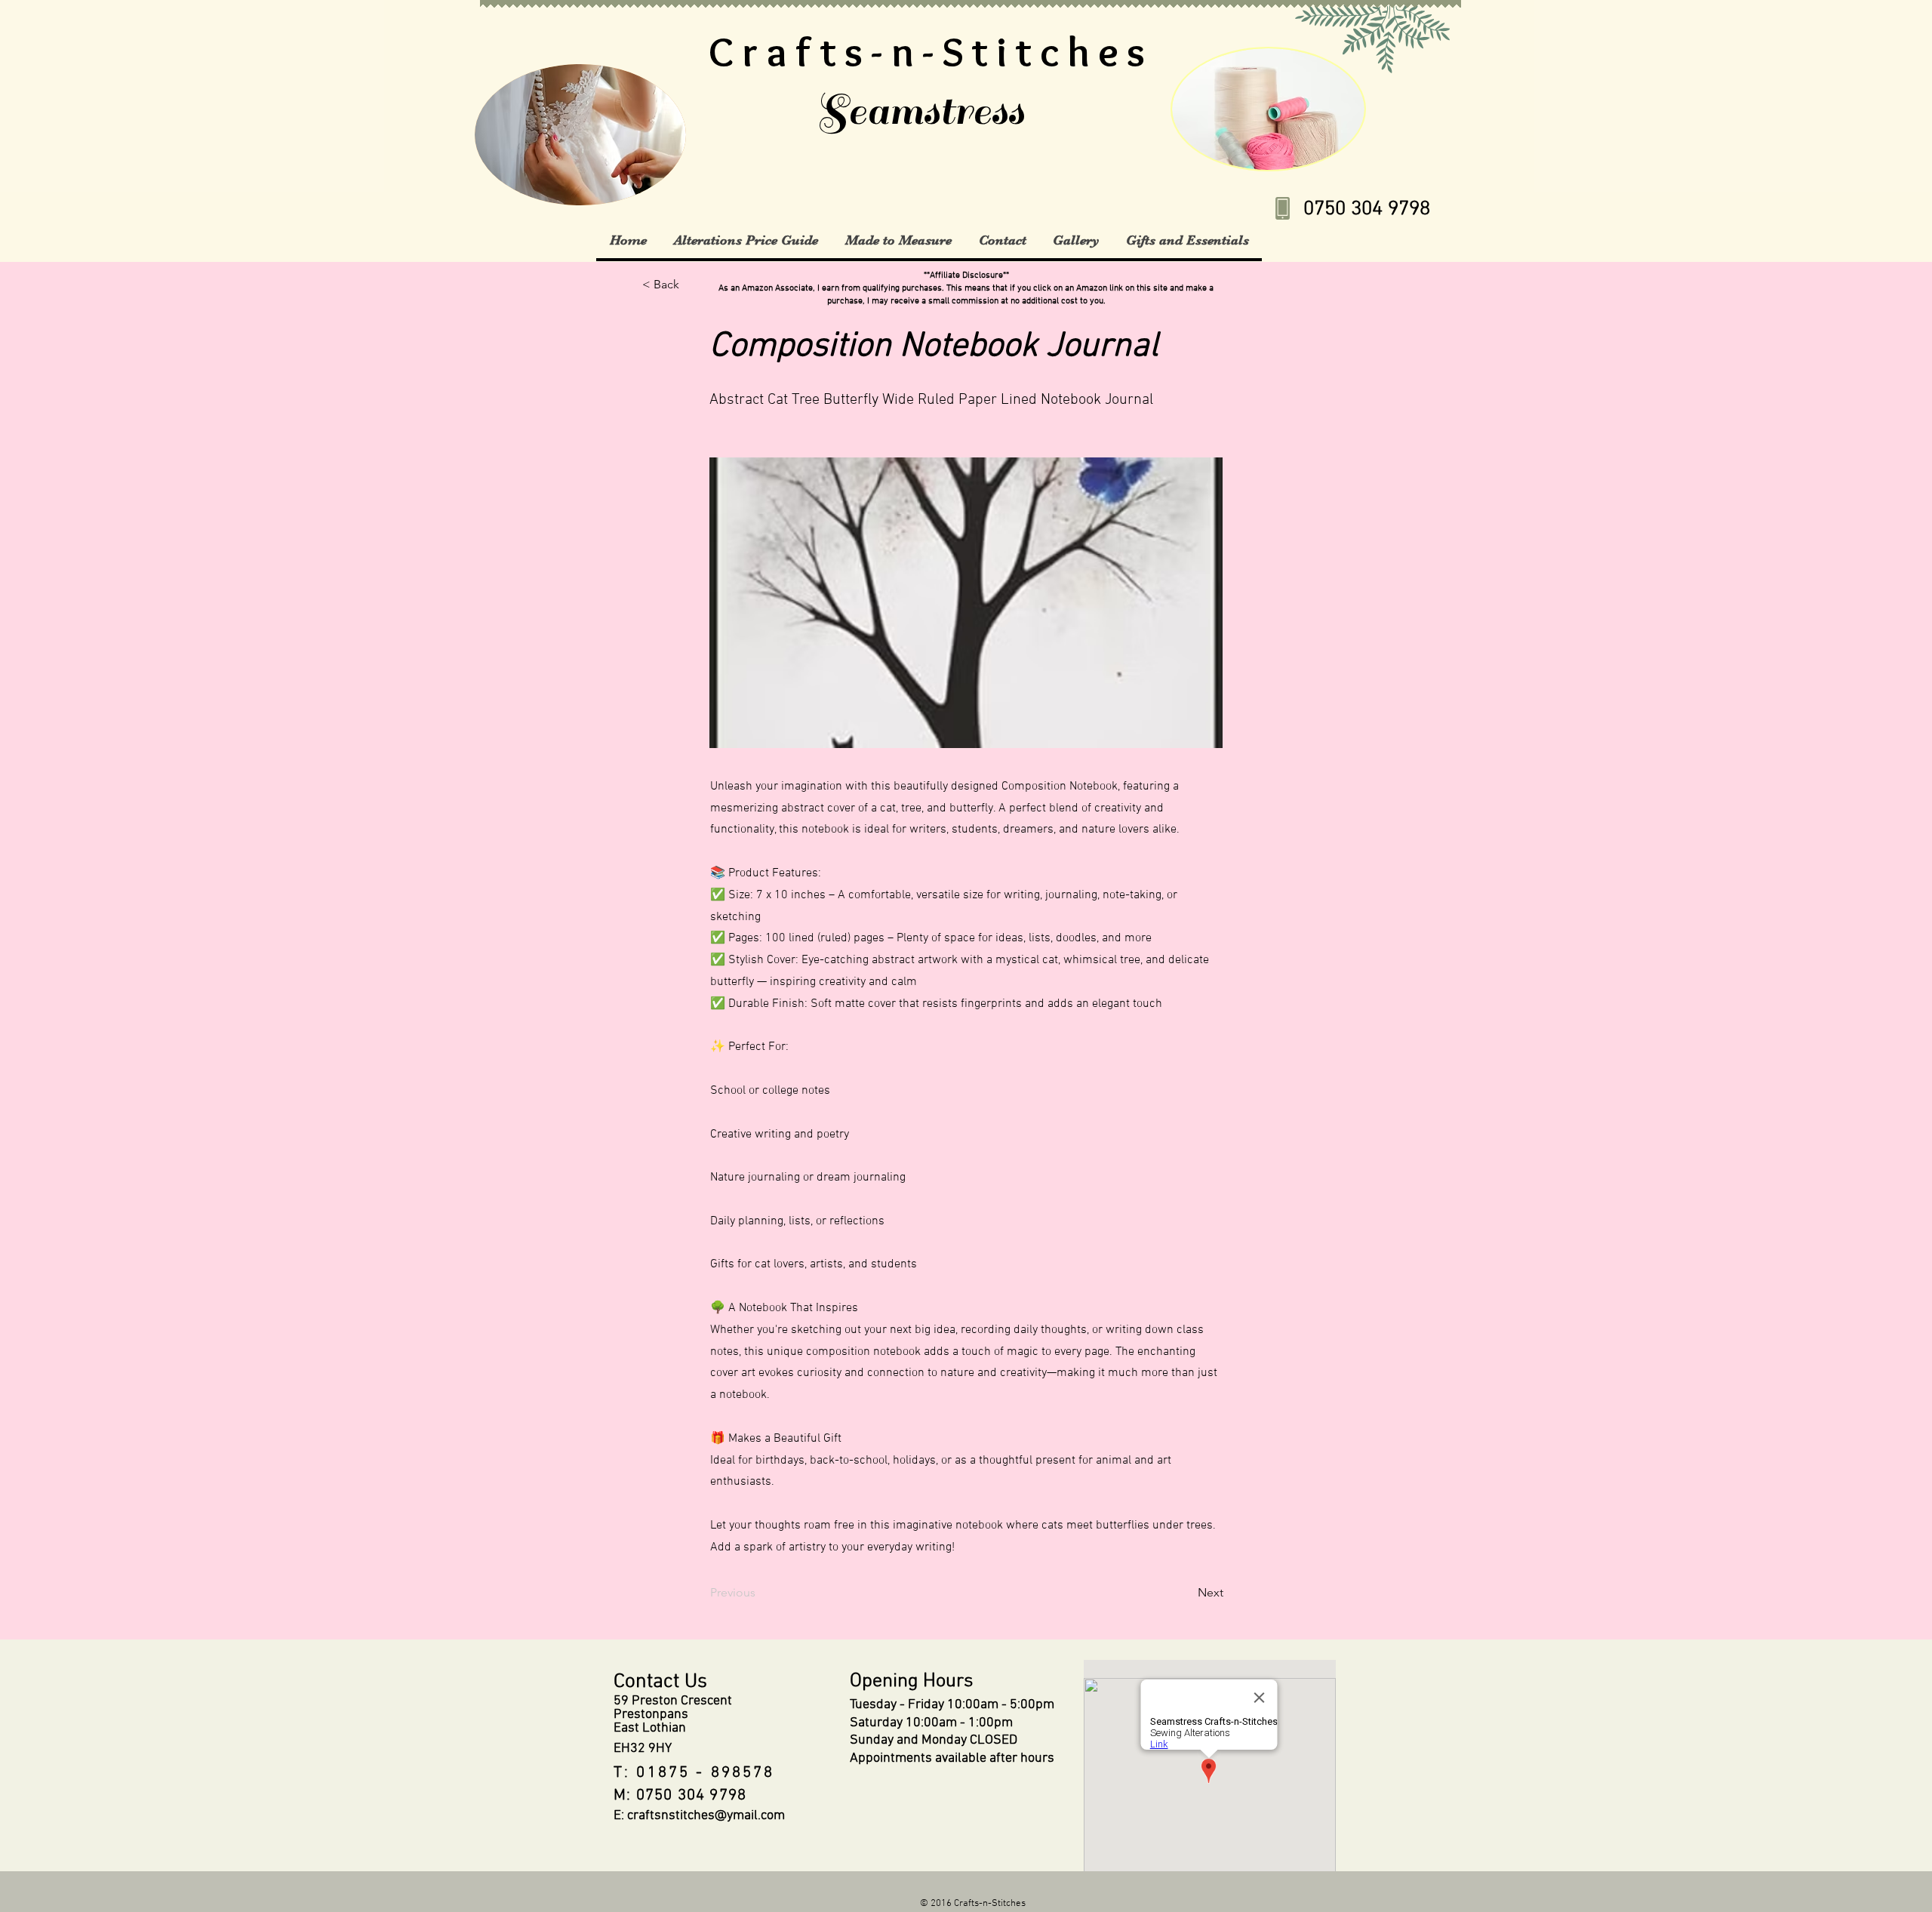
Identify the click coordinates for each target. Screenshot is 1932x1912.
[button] (745, 240)
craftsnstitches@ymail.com (706, 1816)
